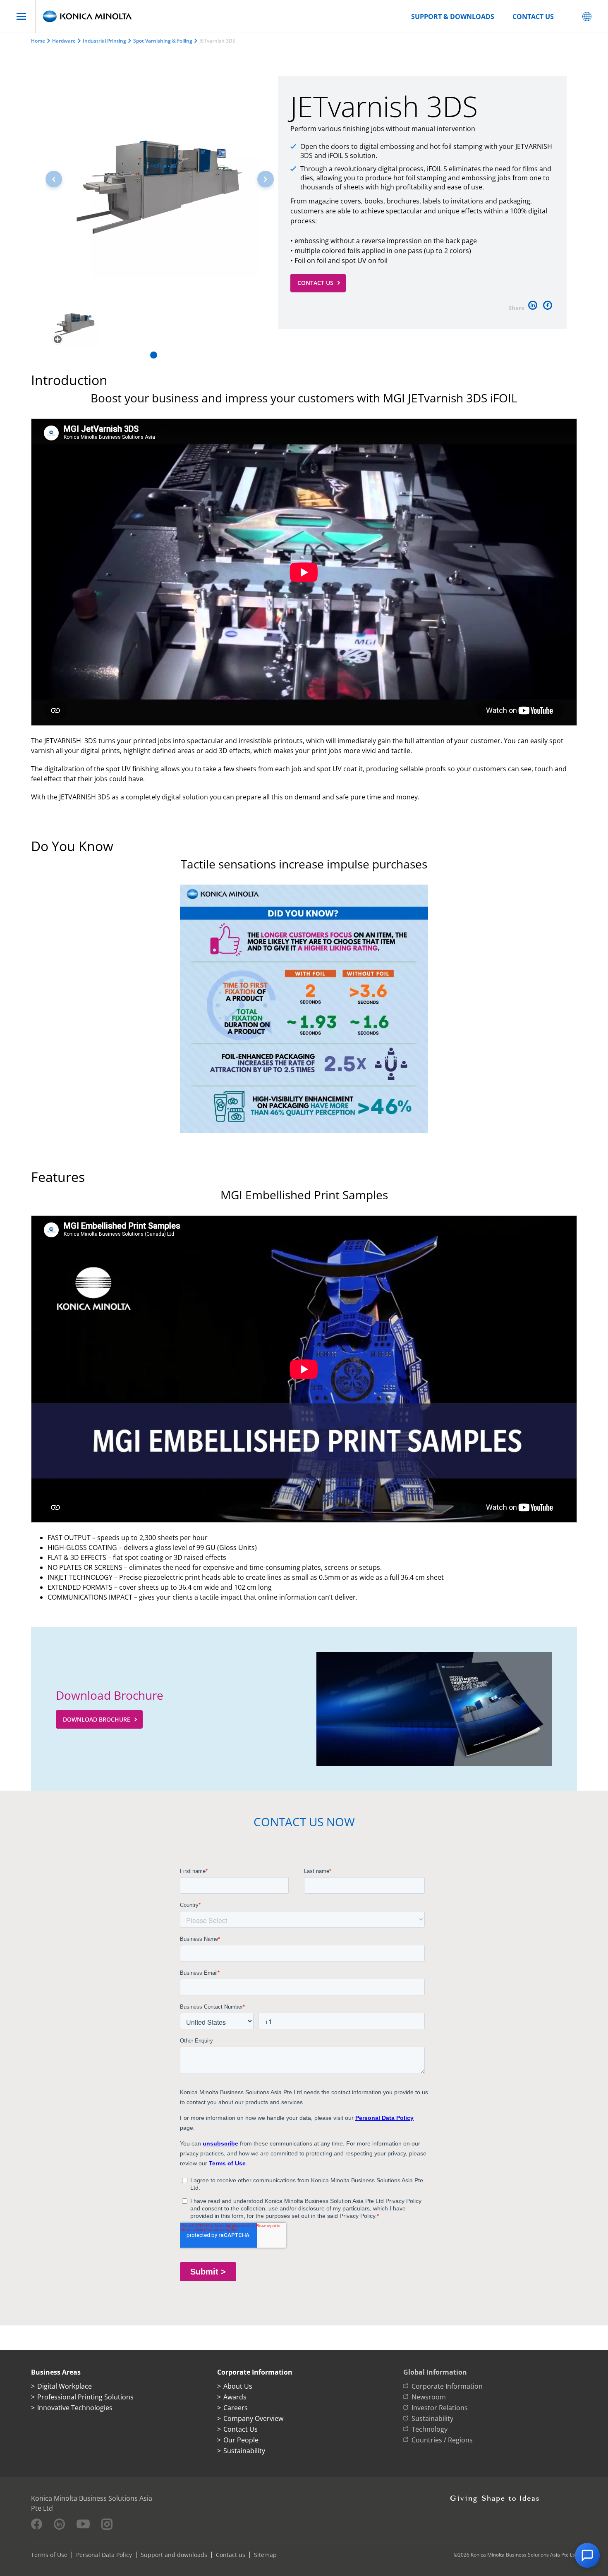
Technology (430, 2429)
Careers (236, 2408)
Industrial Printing (104, 41)
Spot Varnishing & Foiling (163, 41)
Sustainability (244, 2451)
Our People (241, 2440)
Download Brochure (97, 1719)
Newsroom (429, 2397)
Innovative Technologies (75, 2408)
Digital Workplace (65, 2386)
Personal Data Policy (104, 2555)
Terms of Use (49, 2555)
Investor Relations (440, 2408)
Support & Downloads (453, 17)
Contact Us (315, 283)
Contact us (533, 17)
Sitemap (265, 2555)
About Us (238, 2386)
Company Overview (253, 2418)
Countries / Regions (442, 2440)
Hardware (64, 41)
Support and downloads (174, 2555)
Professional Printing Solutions (85, 2397)
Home (38, 41)
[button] (266, 179)
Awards (235, 2397)
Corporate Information (447, 2386)
